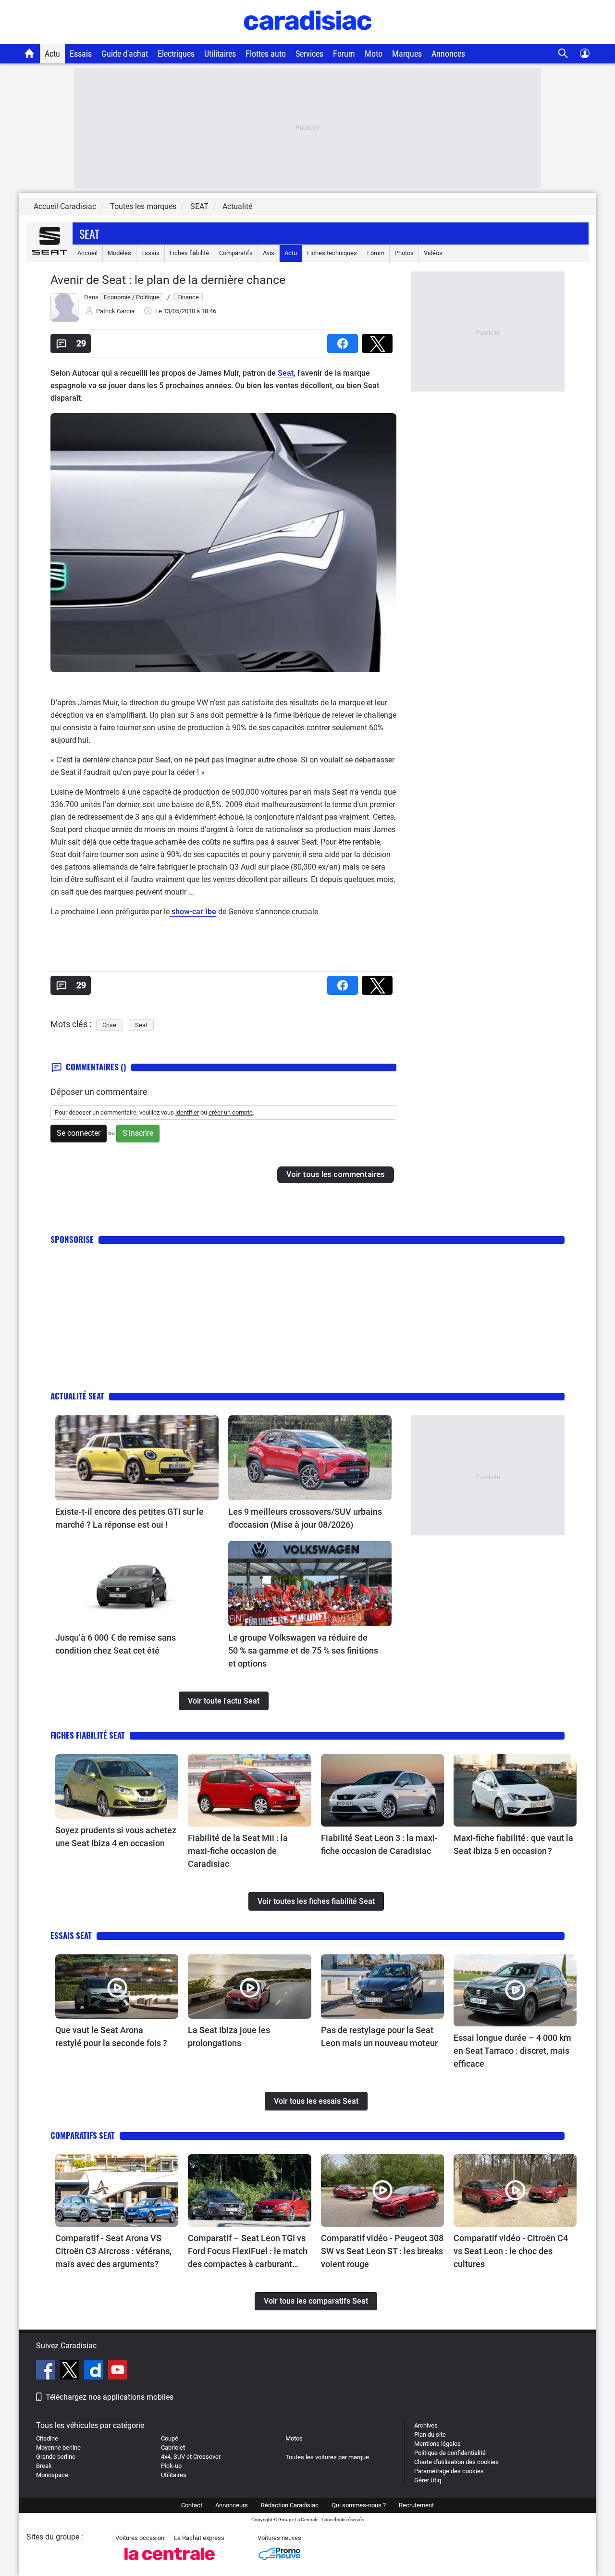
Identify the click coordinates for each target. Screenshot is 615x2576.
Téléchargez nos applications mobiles (110, 2397)
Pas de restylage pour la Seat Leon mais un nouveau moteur (379, 2036)
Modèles (119, 253)
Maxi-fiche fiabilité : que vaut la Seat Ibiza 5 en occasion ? (513, 1844)
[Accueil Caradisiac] (30, 53)
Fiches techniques (332, 253)
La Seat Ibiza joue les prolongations (229, 2036)
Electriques (176, 54)
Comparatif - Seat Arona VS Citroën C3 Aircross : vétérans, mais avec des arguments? (113, 2251)
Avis (269, 253)
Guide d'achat (125, 54)
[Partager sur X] (379, 340)
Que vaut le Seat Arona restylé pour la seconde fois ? (111, 2036)
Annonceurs (232, 2505)
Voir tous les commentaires (336, 1174)
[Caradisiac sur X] (71, 2371)
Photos (404, 253)
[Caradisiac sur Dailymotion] (95, 2371)
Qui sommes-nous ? (359, 2505)
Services (309, 54)
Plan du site (430, 2435)
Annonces (448, 54)
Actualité (237, 206)
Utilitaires (220, 54)
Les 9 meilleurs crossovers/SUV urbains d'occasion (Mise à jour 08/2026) (305, 1518)
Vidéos (433, 253)
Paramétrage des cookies (449, 2471)
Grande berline (56, 2457)
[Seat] (49, 253)
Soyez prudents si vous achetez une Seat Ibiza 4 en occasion (116, 1837)
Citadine (47, 2438)
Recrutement (416, 2505)
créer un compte (231, 1112)
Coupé (170, 2438)
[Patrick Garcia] (65, 320)
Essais (81, 54)
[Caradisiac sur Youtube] (118, 2371)
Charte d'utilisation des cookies (456, 2462)
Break (44, 2466)
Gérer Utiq (428, 2480)
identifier (187, 1112)
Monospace (52, 2475)
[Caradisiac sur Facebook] (47, 2371)
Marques (407, 54)
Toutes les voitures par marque (327, 2457)
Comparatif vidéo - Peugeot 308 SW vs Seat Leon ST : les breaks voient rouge (382, 2251)
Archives (426, 2425)
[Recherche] (563, 54)
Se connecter (79, 1133)
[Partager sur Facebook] (344, 340)
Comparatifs (236, 253)
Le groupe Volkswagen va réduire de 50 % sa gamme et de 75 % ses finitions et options (303, 1650)
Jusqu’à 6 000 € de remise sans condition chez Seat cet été (116, 1644)
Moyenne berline (58, 2447)
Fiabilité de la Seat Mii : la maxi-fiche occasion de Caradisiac (238, 1851)
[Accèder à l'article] (137, 1458)
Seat (89, 233)
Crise (109, 1025)
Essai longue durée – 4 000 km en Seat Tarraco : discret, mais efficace (512, 2051)
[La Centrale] (170, 2563)
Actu (52, 54)
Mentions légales (437, 2444)
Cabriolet (173, 2447)
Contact (192, 2505)
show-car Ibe (193, 912)
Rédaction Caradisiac (290, 2505)
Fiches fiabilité (189, 253)
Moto (374, 54)
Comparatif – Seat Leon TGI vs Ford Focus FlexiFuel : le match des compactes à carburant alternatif (248, 2252)
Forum (344, 54)
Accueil (87, 253)
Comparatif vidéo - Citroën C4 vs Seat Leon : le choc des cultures (511, 2251)
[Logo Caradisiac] (308, 39)
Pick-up (171, 2466)
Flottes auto (266, 54)
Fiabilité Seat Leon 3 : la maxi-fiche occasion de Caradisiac (379, 1844)
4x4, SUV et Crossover (191, 2457)
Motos (294, 2438)
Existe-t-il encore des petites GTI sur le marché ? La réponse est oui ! (129, 1518)
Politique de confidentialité (450, 2453)
